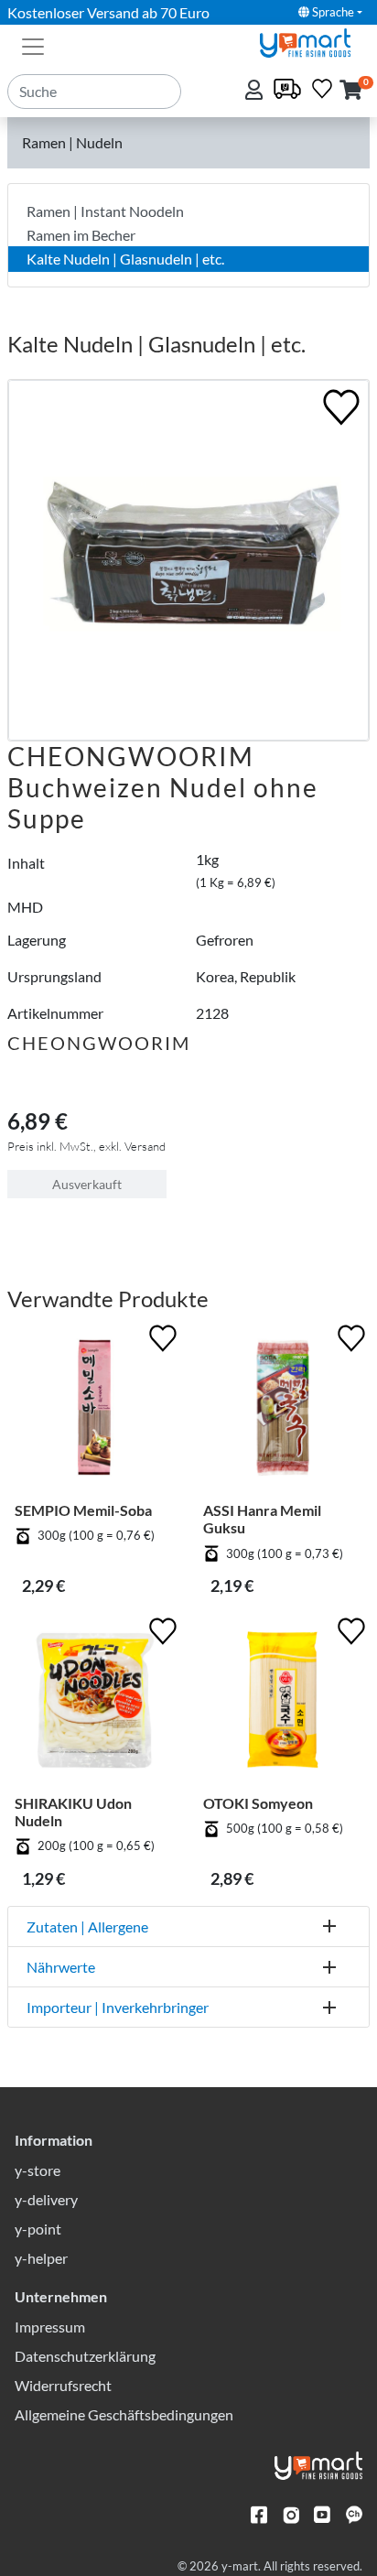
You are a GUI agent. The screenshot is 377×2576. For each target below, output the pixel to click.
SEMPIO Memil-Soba (83, 1510)
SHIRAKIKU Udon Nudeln (73, 1812)
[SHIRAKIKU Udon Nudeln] (94, 1704)
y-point (38, 2229)
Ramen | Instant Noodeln (105, 211)
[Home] (313, 41)
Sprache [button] (332, 12)
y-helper (41, 2258)
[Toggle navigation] (33, 45)
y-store (38, 2170)
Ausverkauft (87, 1184)
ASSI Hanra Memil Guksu (262, 1519)
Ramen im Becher (81, 235)
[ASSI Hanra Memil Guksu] (283, 1411)
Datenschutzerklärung (85, 2356)
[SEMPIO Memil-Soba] (94, 1411)
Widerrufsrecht (63, 2385)
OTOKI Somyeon (258, 1803)
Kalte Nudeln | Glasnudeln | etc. (125, 259)
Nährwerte (61, 1967)
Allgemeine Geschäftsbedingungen (124, 2414)
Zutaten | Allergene (87, 1927)
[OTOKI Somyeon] (283, 1704)
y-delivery (46, 2199)
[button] (351, 91)
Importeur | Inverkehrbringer (118, 2007)
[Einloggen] (256, 91)
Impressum (50, 2327)
